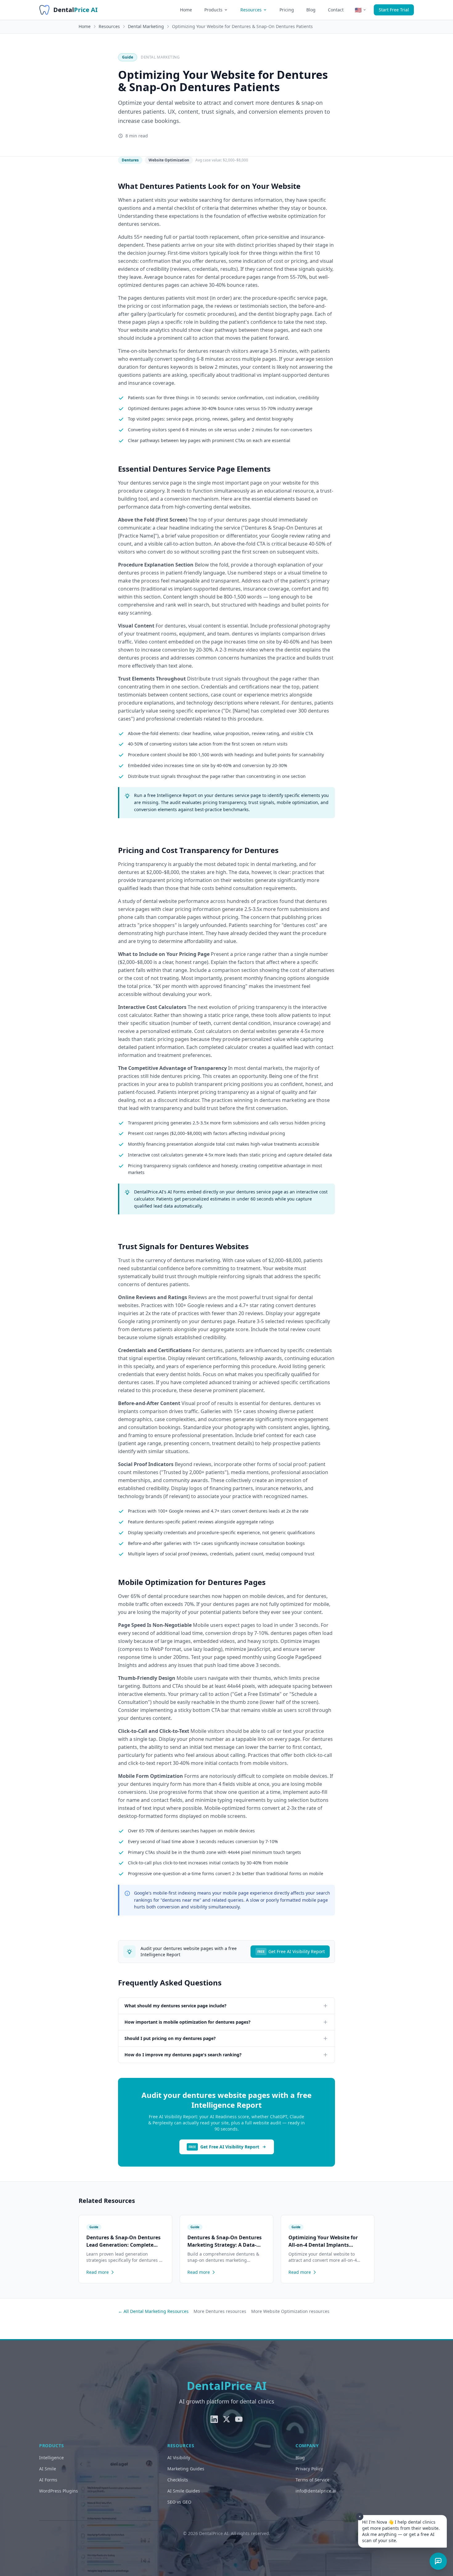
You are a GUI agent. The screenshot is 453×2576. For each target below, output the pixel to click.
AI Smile (48, 2469)
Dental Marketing (146, 26)
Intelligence (51, 2458)
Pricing (287, 10)
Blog (311, 10)
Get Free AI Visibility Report (291, 1951)
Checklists (178, 2480)
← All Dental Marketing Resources (153, 2311)
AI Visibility (179, 2458)
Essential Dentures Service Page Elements (194, 469)
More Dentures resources (220, 2311)
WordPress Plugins (59, 2491)
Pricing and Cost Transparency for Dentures (198, 850)
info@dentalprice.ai (316, 2491)
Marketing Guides (186, 2469)
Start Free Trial (394, 10)
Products (213, 10)
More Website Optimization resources (290, 2311)
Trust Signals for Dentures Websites (183, 1246)
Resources (251, 10)
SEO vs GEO (179, 2502)
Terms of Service (312, 2480)
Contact (336, 10)
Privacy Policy (309, 2469)
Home (186, 10)
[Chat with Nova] (438, 2561)
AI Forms (48, 2480)
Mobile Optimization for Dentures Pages (192, 1582)
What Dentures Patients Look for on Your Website (209, 186)
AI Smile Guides (184, 2491)
